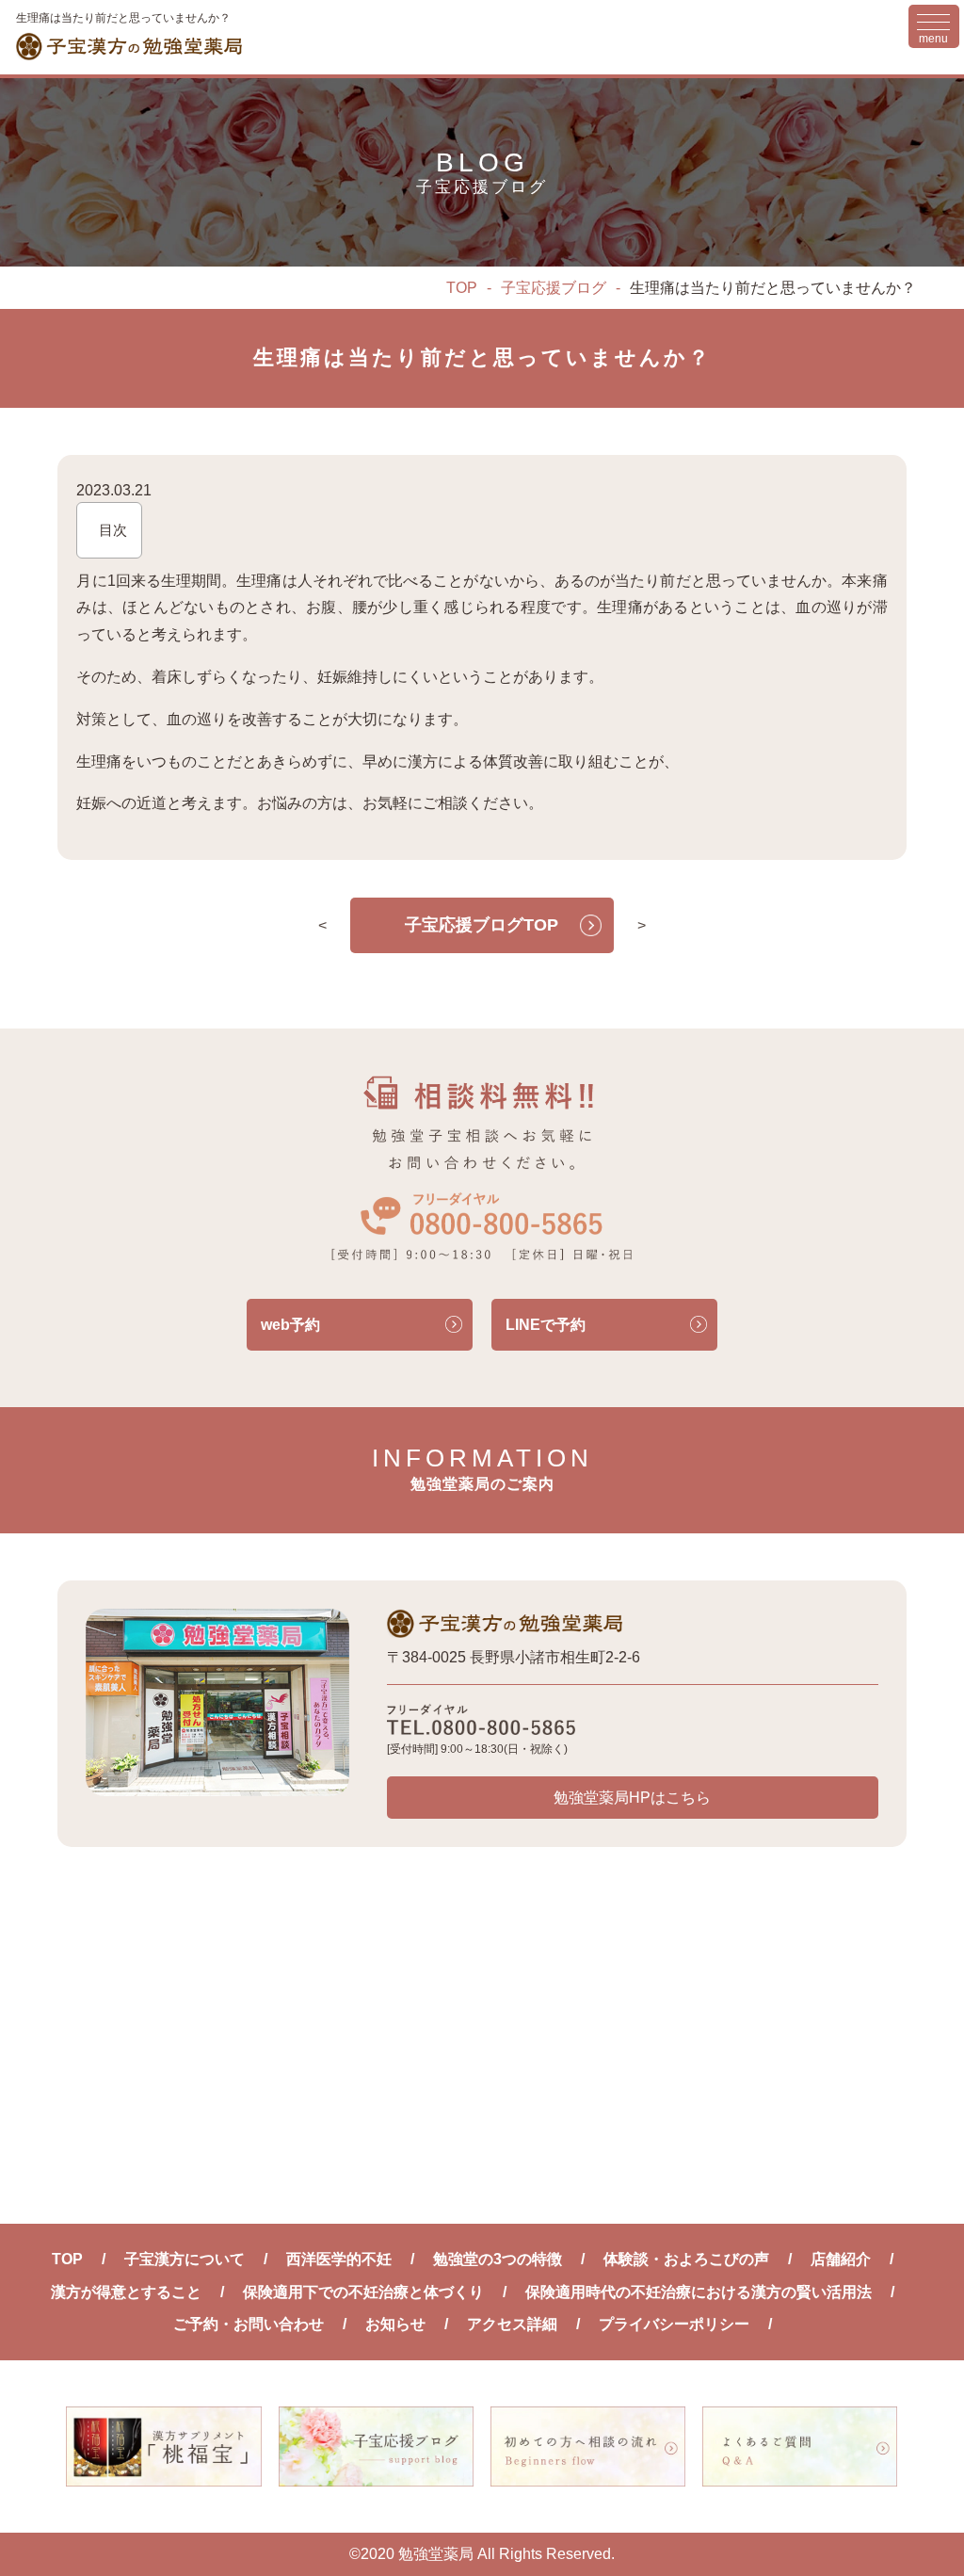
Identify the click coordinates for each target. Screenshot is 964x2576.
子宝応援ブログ (554, 288)
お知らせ (395, 2324)
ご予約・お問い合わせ (249, 2324)
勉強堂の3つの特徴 (498, 2259)
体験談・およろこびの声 (686, 2259)
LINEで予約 (546, 1325)
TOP (462, 288)
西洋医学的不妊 (339, 2259)
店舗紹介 (841, 2259)
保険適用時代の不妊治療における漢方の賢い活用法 (699, 2292)
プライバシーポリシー (674, 2324)
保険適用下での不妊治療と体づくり (363, 2292)
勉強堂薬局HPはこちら (632, 1798)
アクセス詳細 (512, 2324)
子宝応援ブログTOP (482, 925)
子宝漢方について (185, 2259)
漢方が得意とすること (126, 2292)
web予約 (290, 1325)
